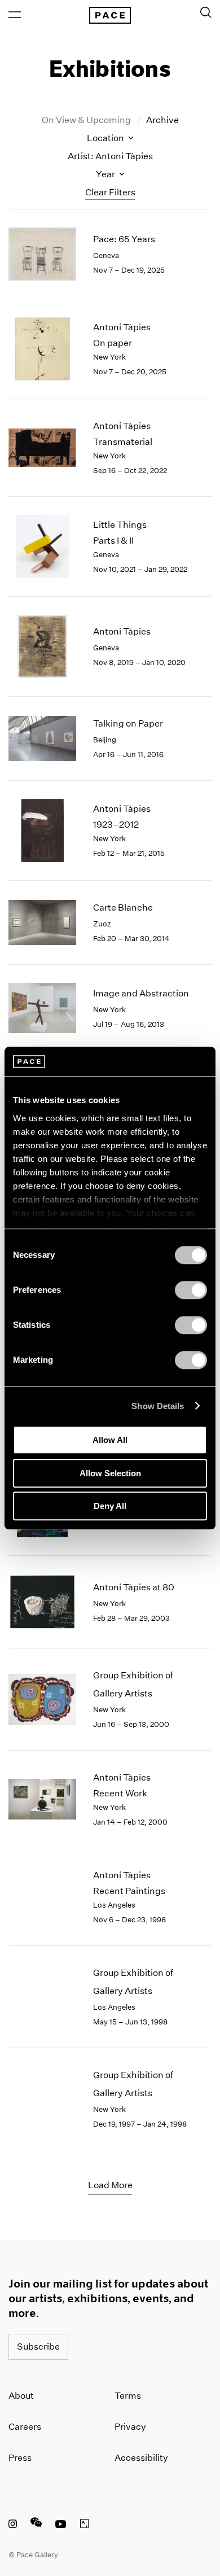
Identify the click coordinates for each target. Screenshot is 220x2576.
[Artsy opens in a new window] (85, 2525)
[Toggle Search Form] (206, 12)
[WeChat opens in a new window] (36, 2525)
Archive (162, 120)
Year (106, 174)
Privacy (130, 2427)
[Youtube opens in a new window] (61, 2525)
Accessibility (141, 2458)
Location (106, 138)
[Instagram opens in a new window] (13, 2525)
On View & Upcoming (87, 120)
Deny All (110, 1506)
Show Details (158, 1406)
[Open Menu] (15, 15)
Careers (25, 2427)
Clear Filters (110, 192)
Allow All (110, 1440)
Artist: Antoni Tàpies (110, 156)
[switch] (191, 1290)
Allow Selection (110, 1473)
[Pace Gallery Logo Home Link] (110, 15)
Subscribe (38, 2347)
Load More (110, 2185)
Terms (128, 2396)
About (21, 2396)
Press (20, 2458)
